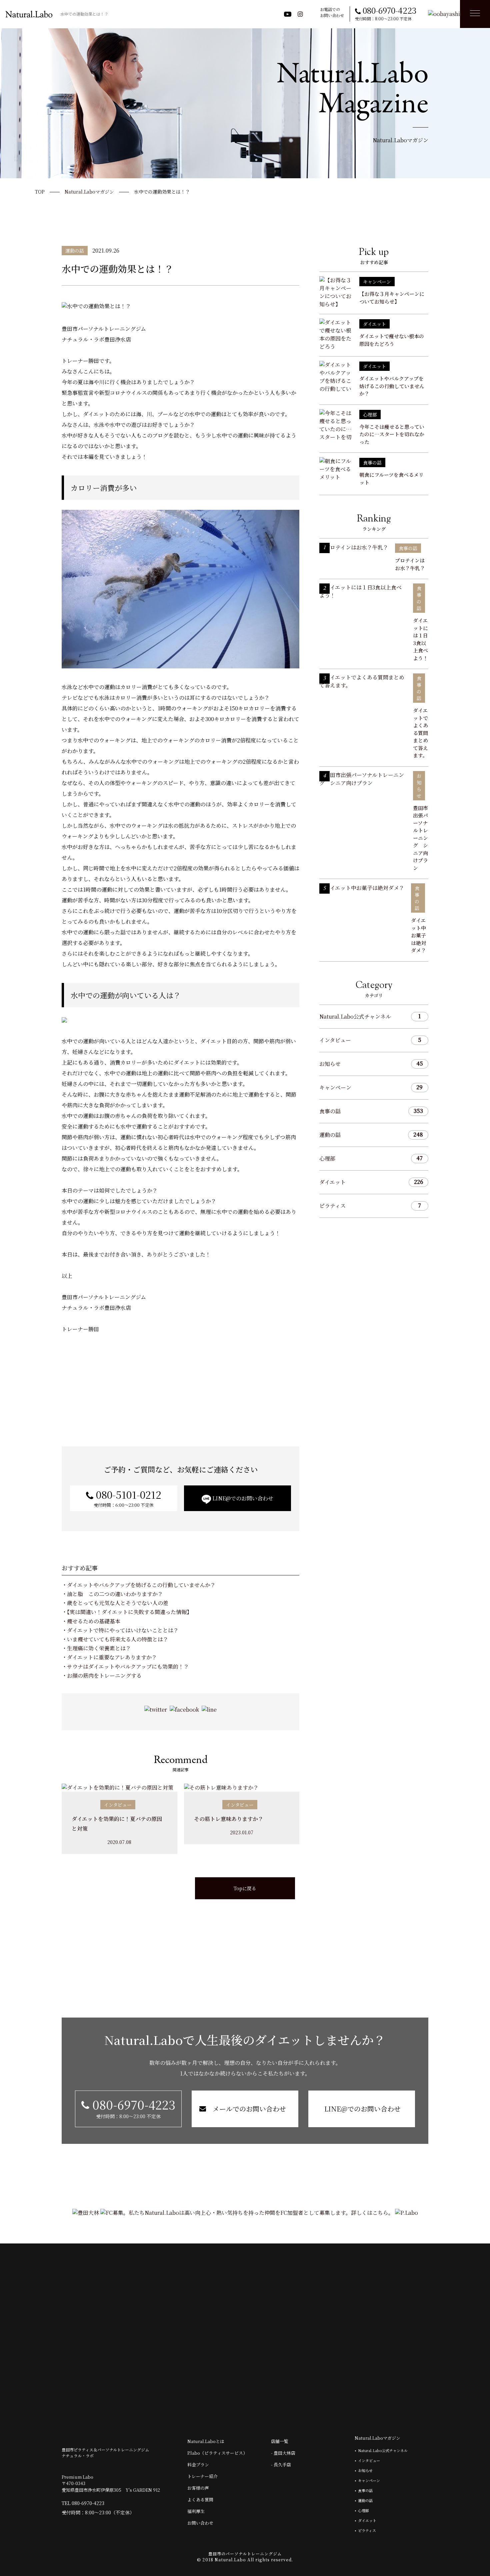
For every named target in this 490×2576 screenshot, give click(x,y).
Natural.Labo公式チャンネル (370, 1016)
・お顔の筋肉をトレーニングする (102, 1676)
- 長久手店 (281, 2465)
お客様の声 (198, 2488)
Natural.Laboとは (206, 2441)
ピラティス (370, 1206)
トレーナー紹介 (202, 2476)
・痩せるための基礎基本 (91, 1621)
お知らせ (371, 1064)
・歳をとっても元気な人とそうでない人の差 (115, 1603)
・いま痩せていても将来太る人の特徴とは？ (115, 1639)
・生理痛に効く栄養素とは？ (96, 1648)
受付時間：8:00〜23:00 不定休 (132, 2108)
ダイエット (371, 1182)
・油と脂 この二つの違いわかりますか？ (112, 1594)
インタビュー (370, 1040)
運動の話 (371, 1135)
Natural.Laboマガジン (377, 2438)
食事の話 (371, 1111)
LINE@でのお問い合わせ (242, 1498)
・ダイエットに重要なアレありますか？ (109, 1657)
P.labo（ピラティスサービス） (217, 2453)
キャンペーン (371, 1087)
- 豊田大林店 (283, 2453)
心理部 (371, 1158)
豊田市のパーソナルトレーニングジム (245, 2554)
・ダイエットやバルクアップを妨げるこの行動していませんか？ (139, 1585)
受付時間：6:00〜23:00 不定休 (127, 1498)
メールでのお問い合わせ (248, 2109)
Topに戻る (245, 1888)
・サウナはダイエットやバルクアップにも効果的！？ (125, 1667)
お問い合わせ (200, 2523)
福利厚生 (196, 2511)
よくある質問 (200, 2500)
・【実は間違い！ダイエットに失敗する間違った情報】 (127, 1612)
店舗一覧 (280, 2441)
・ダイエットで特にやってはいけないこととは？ (120, 1630)
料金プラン (198, 2465)
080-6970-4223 (88, 2503)
